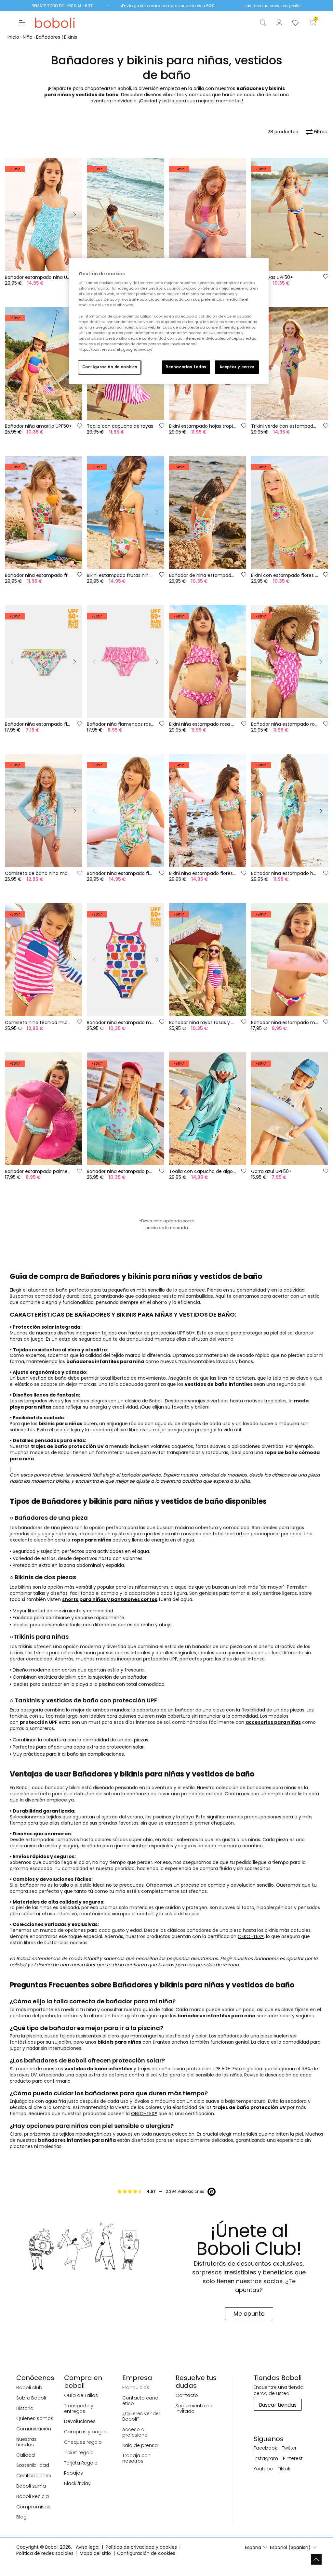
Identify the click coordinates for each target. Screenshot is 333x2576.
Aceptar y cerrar (237, 367)
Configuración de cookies (110, 367)
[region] (169, 321)
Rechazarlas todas (186, 367)
